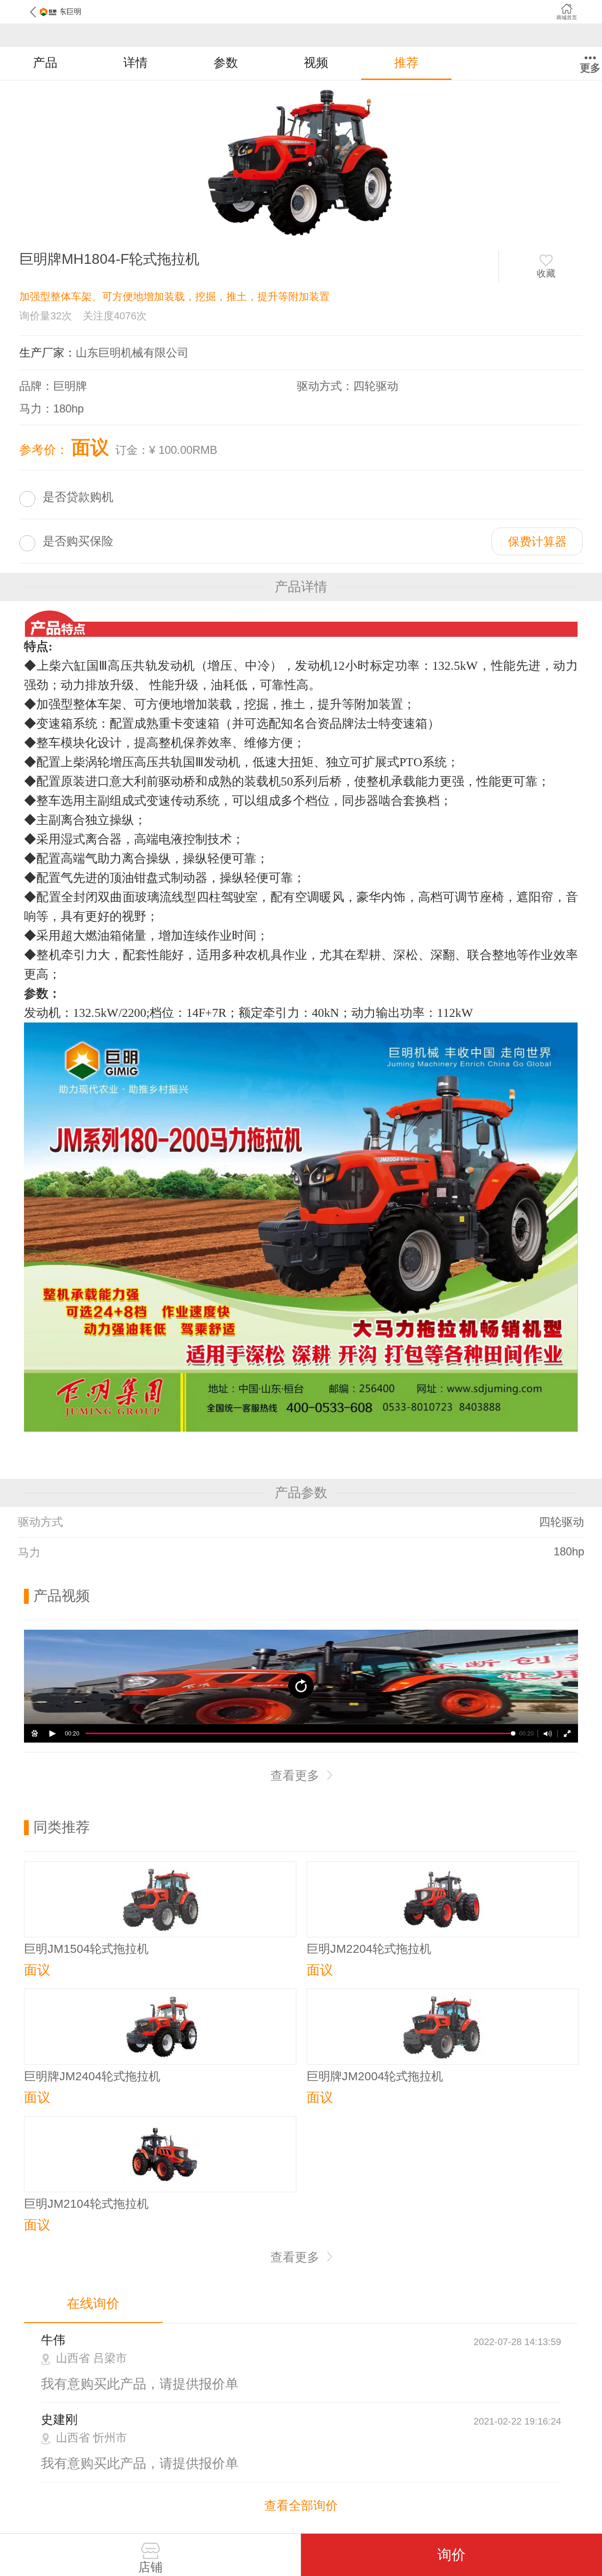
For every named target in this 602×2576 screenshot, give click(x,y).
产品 (45, 63)
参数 (226, 63)
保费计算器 (537, 541)
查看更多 (297, 1775)
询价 (451, 2555)
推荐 (406, 63)
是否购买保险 (78, 541)
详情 (135, 63)
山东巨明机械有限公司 (132, 353)
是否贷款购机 (78, 497)
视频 (316, 63)
